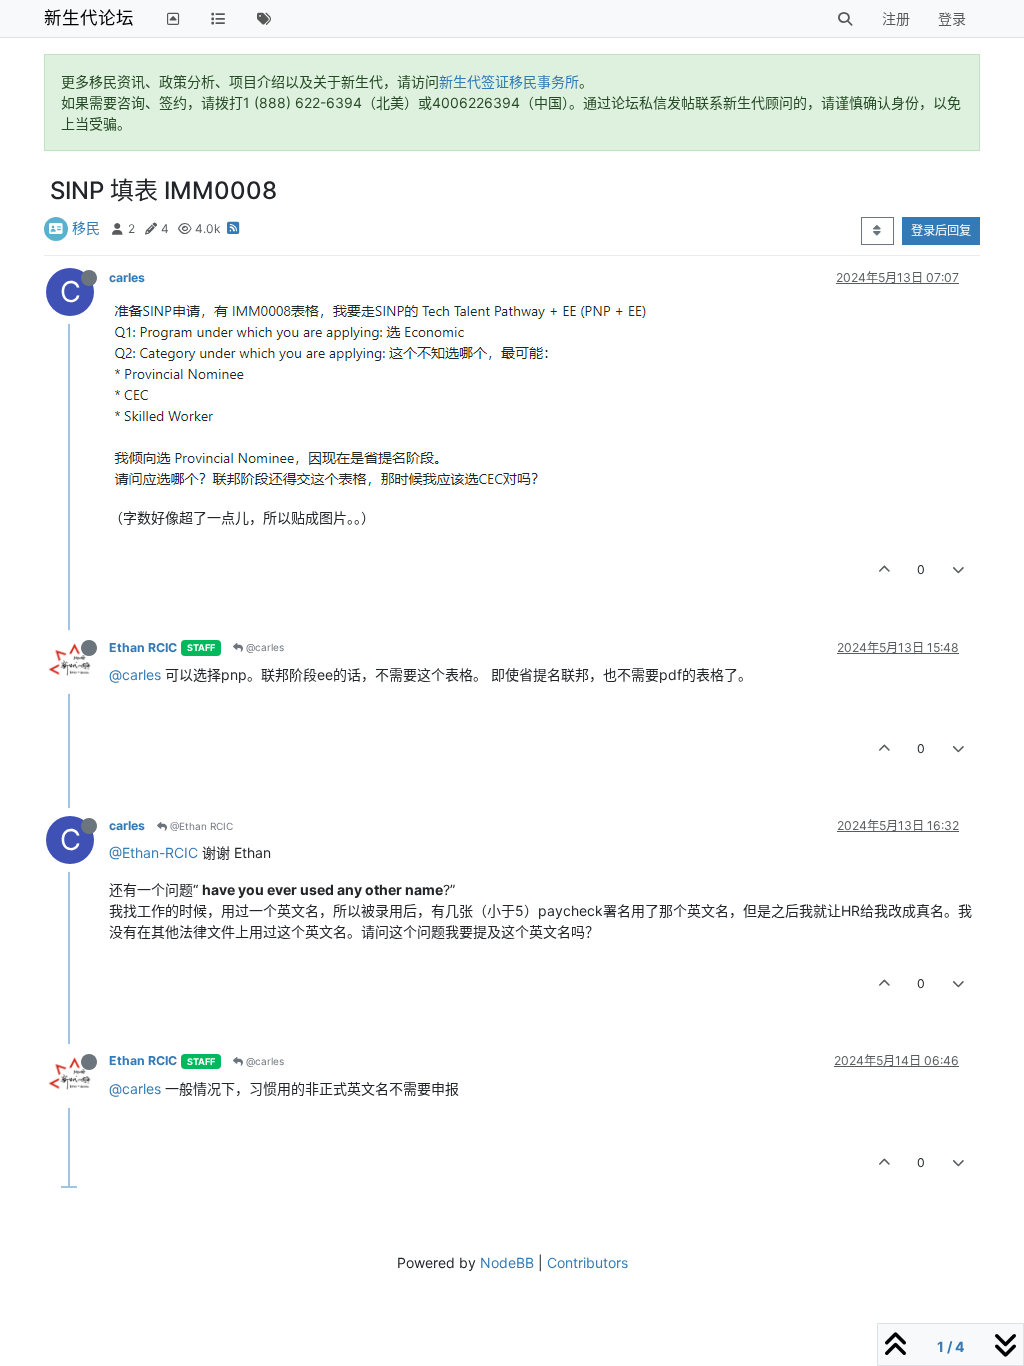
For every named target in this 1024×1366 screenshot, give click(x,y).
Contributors (587, 1262)
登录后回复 (941, 230)
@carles (263, 647)
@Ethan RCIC (200, 826)
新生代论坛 (89, 17)
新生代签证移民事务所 (509, 81)
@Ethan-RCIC (153, 852)
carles (127, 277)
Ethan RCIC (143, 647)
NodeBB (507, 1262)
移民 (86, 227)
